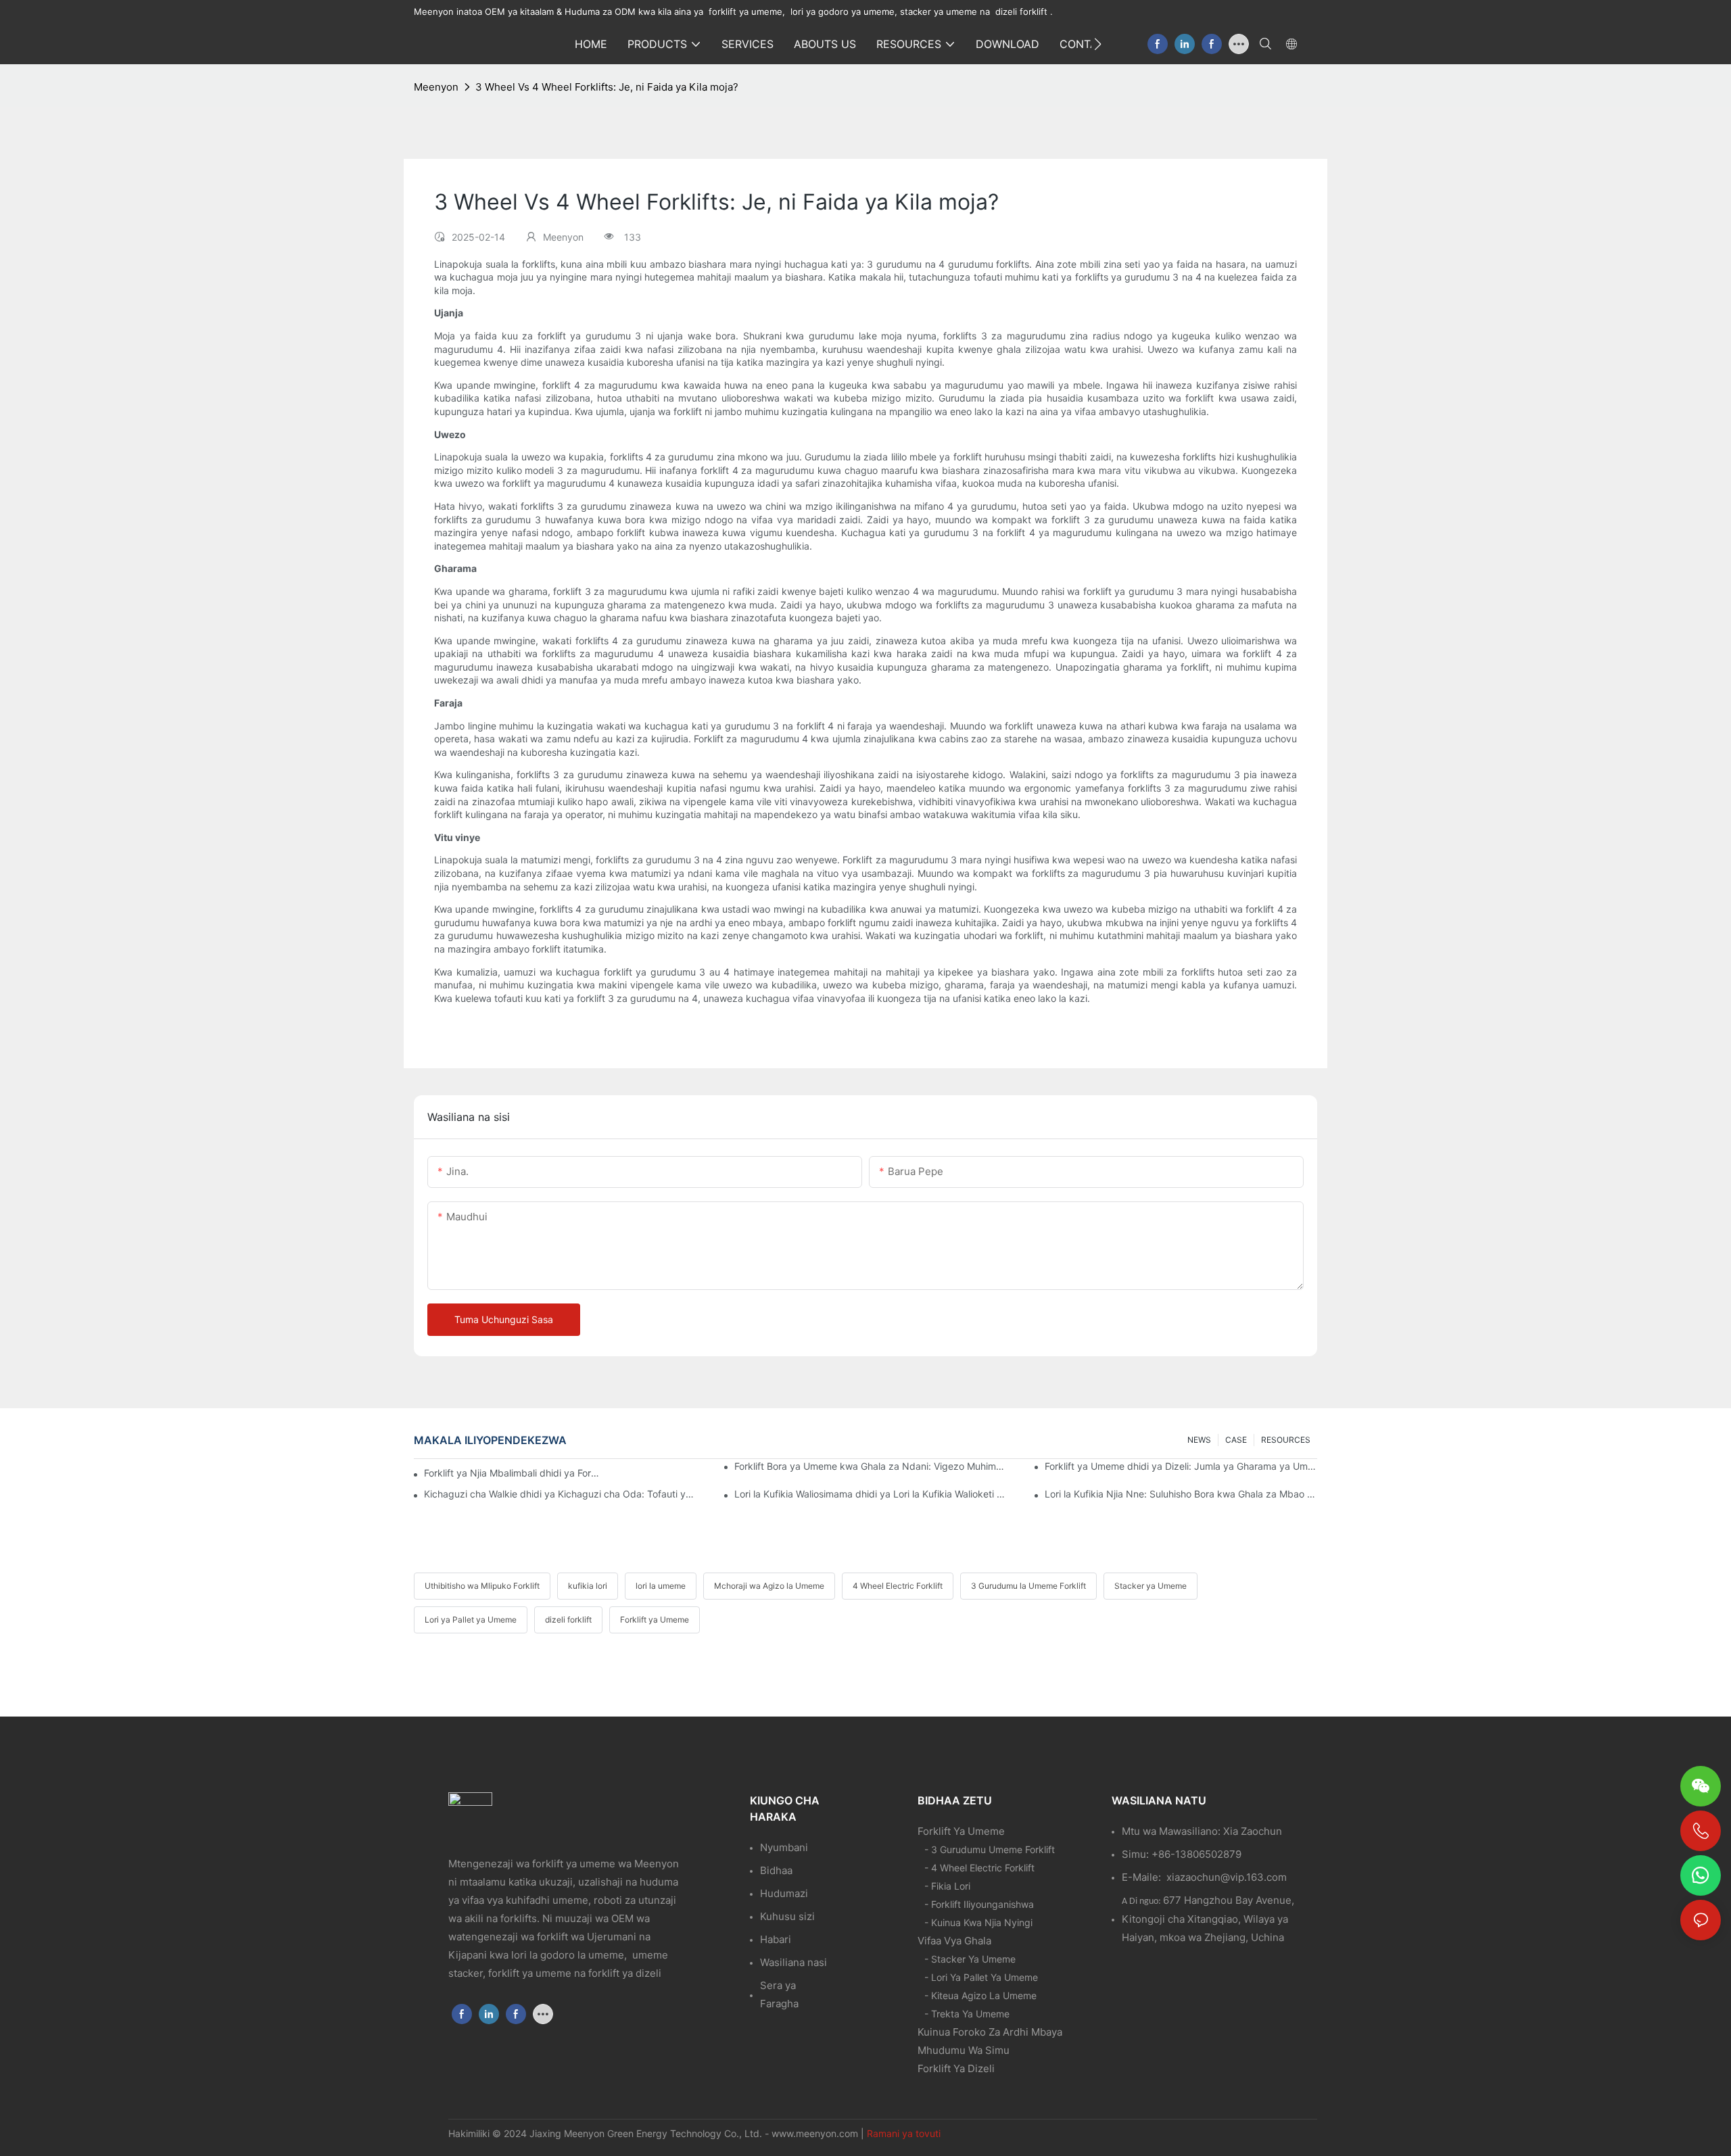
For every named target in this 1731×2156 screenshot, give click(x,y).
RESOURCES (1286, 1440)
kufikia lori (588, 1586)
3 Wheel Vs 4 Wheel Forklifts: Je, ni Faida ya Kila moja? (607, 87)
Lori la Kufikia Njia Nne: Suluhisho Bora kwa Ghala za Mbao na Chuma (1181, 1494)
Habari (776, 1939)
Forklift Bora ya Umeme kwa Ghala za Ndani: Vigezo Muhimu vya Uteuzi (871, 1466)
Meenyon (436, 87)
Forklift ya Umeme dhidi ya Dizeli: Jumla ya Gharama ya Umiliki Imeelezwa (1181, 1466)
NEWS (1199, 1440)
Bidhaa (776, 1870)
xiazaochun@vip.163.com (1227, 1877)
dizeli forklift (568, 1620)
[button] (1098, 44)
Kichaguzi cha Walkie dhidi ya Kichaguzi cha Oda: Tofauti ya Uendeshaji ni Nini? (560, 1494)
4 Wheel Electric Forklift (898, 1586)
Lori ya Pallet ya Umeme (471, 1620)
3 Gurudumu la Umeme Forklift (1028, 1586)
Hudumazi (784, 1893)
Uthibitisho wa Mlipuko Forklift (482, 1586)
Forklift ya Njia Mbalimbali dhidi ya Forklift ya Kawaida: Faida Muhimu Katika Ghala (512, 1473)
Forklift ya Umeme (655, 1620)
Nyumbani (784, 1847)
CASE (1236, 1440)
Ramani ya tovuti (904, 2133)
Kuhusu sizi (787, 1916)
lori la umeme (661, 1586)
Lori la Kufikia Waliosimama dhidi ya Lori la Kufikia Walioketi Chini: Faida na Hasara (871, 1494)
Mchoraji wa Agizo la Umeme (769, 1586)
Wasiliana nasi (793, 1962)
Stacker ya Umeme (1151, 1586)
